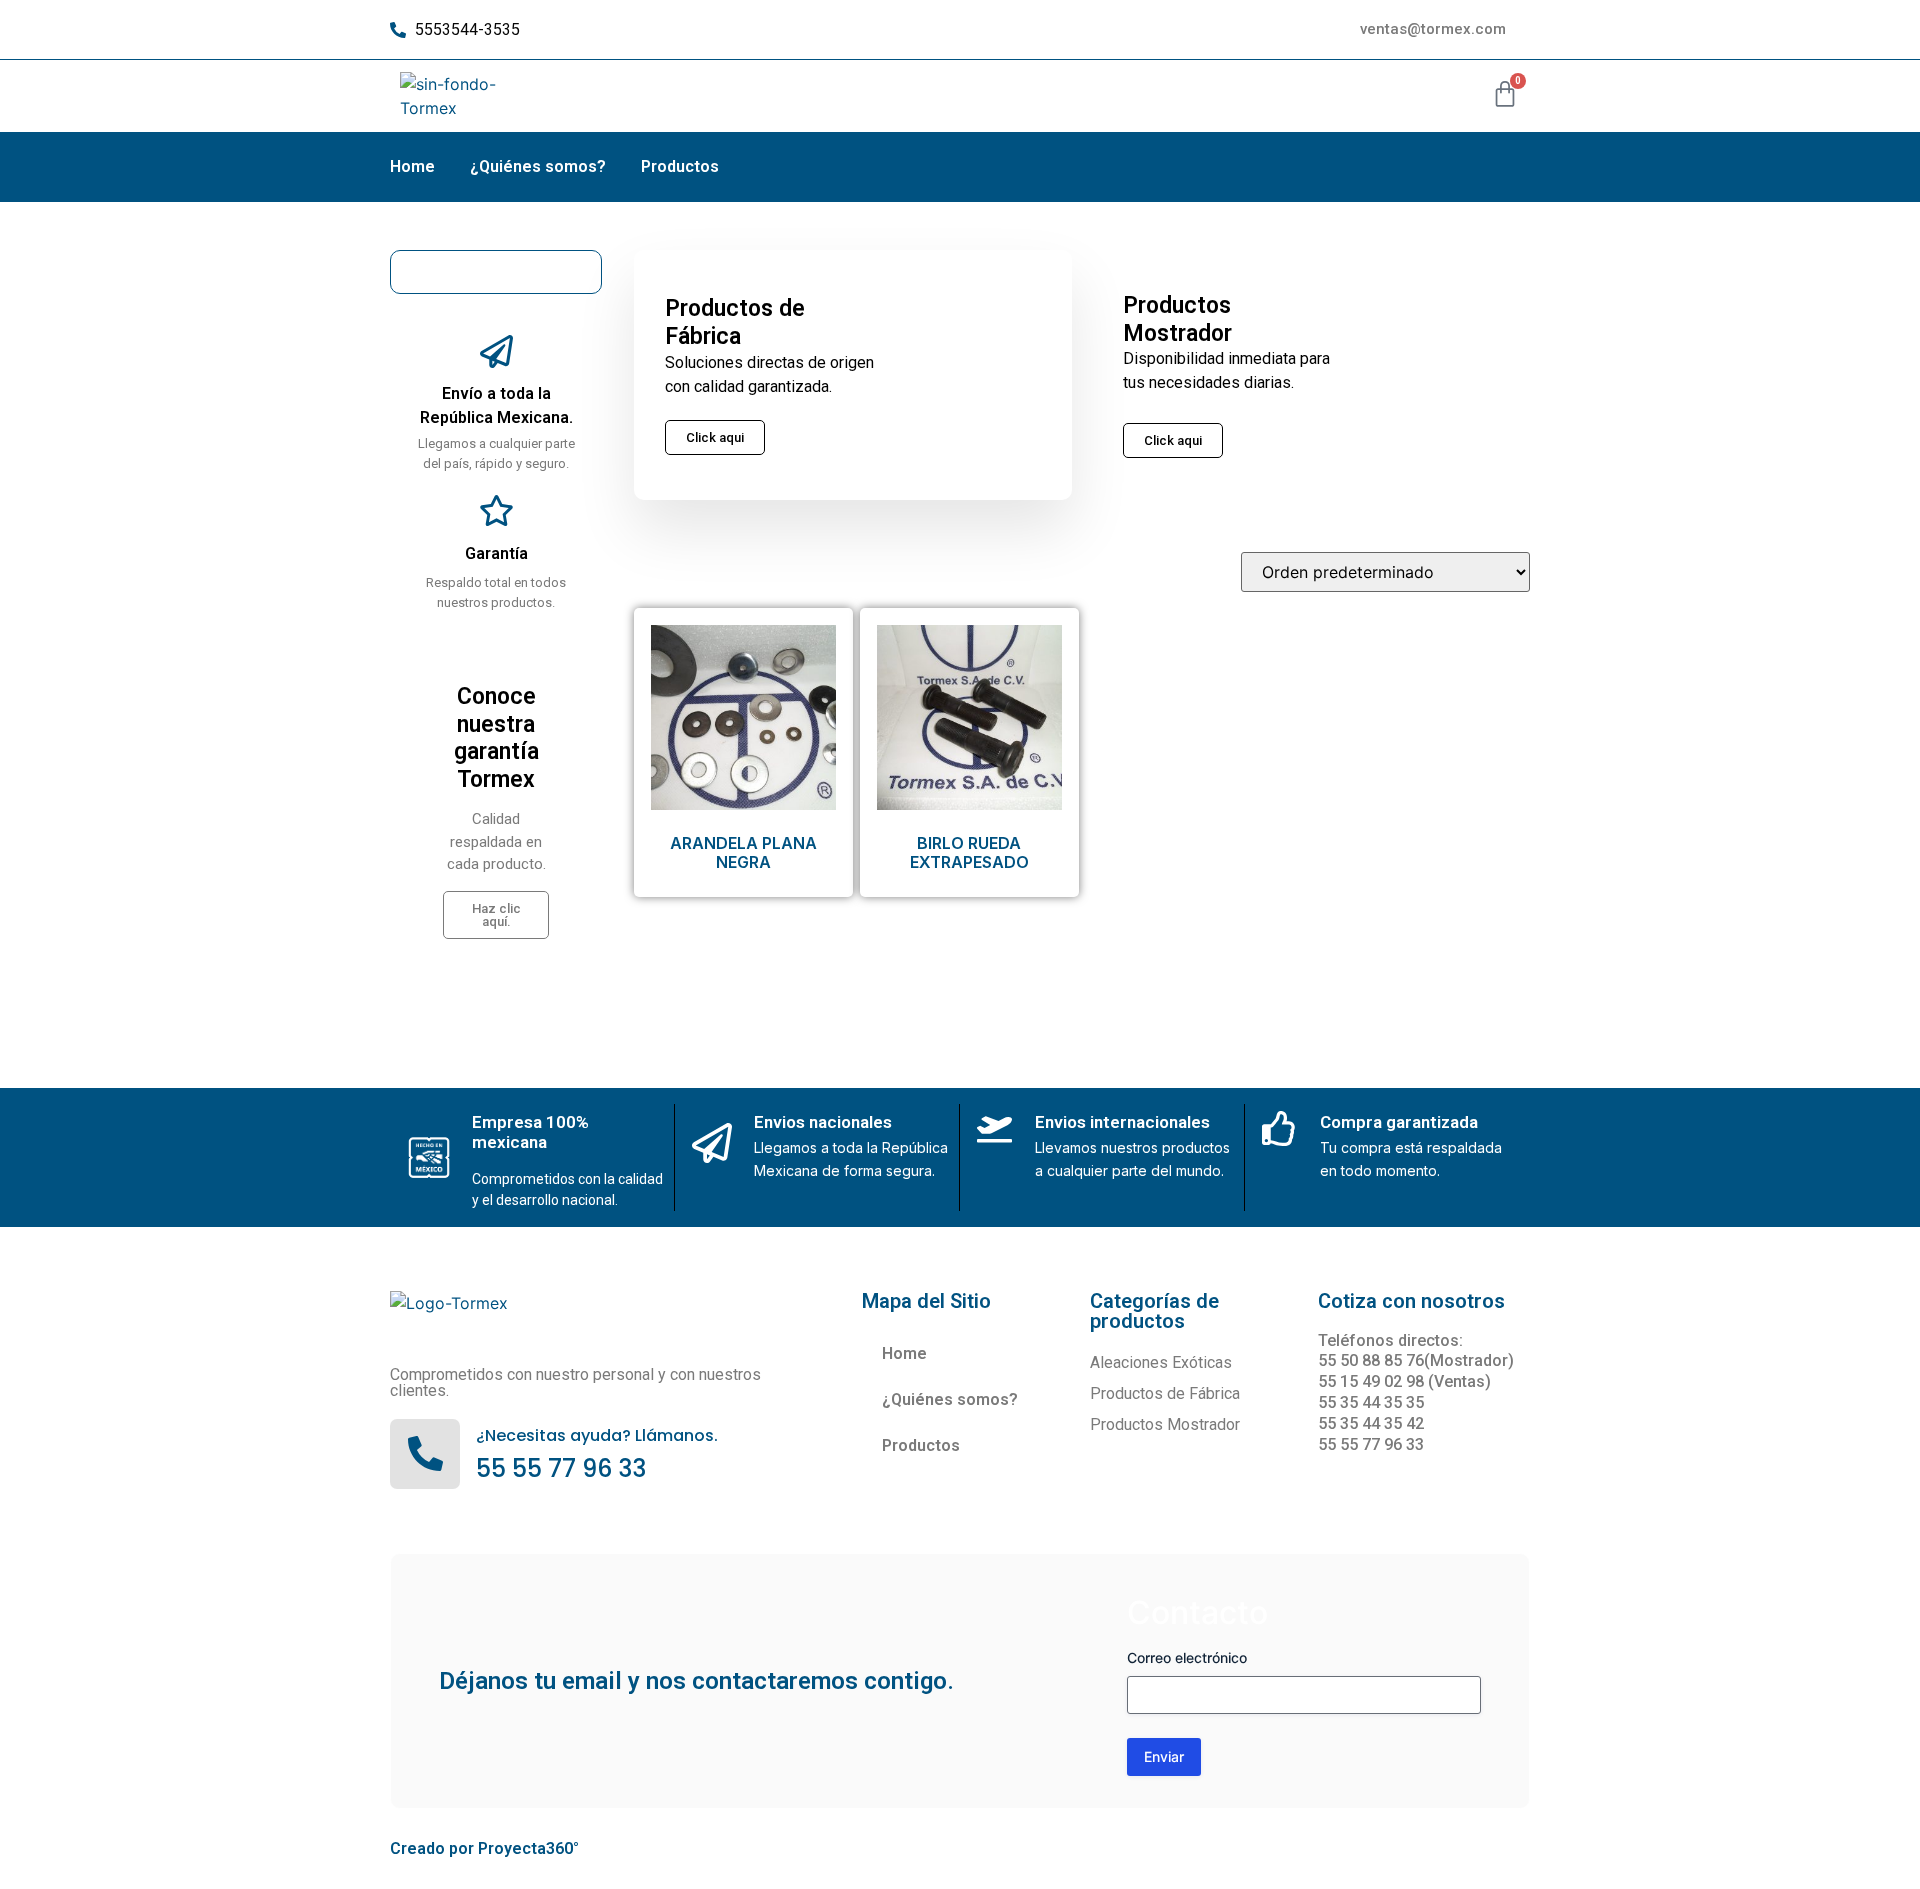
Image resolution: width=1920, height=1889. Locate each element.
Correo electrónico (1187, 1657)
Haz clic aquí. (496, 915)
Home (412, 166)
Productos (680, 166)
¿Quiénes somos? (538, 166)
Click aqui (1173, 440)
